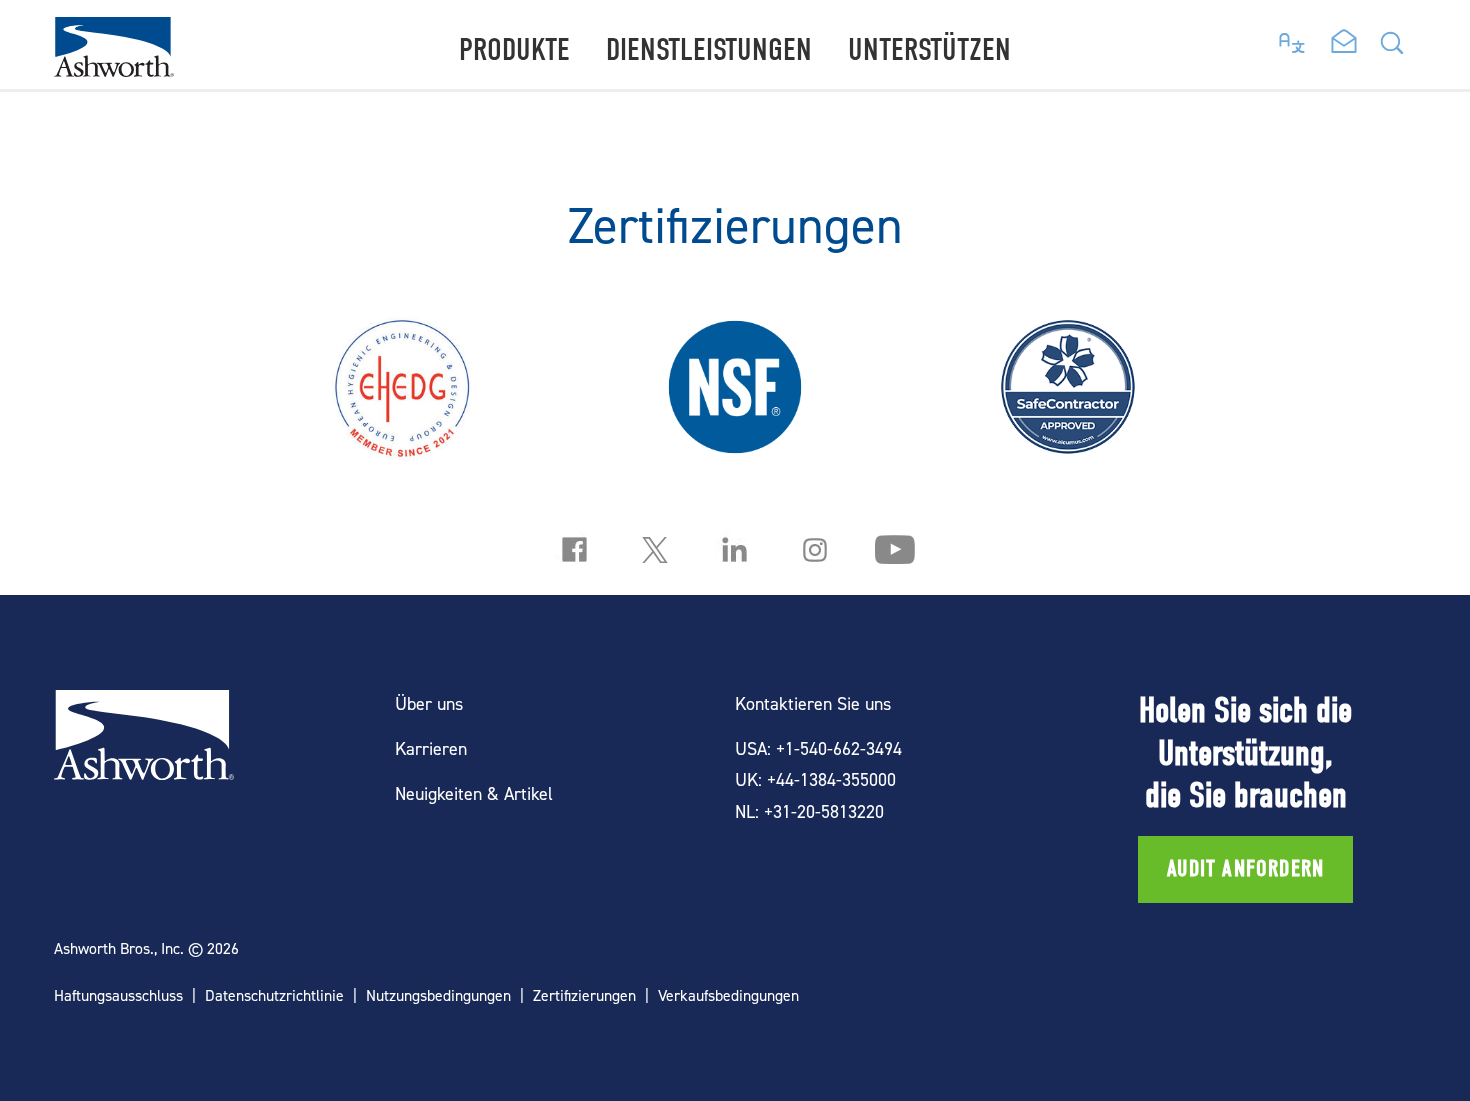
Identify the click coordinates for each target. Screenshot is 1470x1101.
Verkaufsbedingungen (728, 995)
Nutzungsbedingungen (438, 995)
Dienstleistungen (709, 49)
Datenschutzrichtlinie (274, 995)
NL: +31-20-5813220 (809, 811)
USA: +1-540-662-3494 (818, 748)
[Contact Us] (1344, 43)
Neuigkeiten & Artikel (474, 793)
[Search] (1392, 48)
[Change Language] (1292, 38)
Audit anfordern (1245, 869)
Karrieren (431, 748)
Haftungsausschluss (118, 995)
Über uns (429, 703)
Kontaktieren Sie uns (813, 703)
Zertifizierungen (584, 995)
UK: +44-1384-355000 (815, 779)
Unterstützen (929, 49)
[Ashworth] (114, 70)
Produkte (514, 49)
